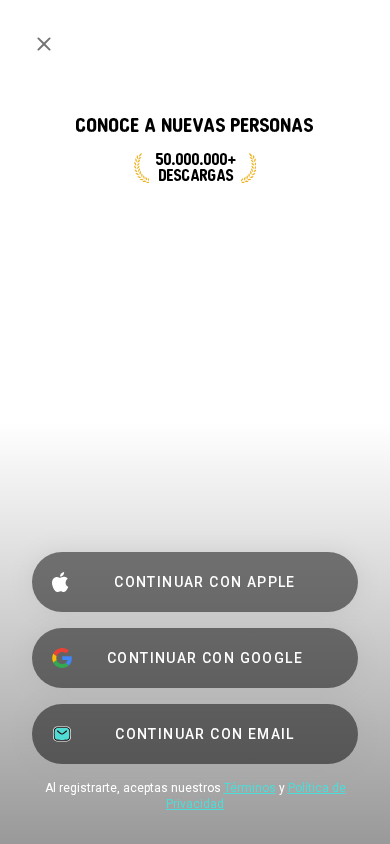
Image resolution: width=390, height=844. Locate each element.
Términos (250, 788)
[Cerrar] (44, 44)
